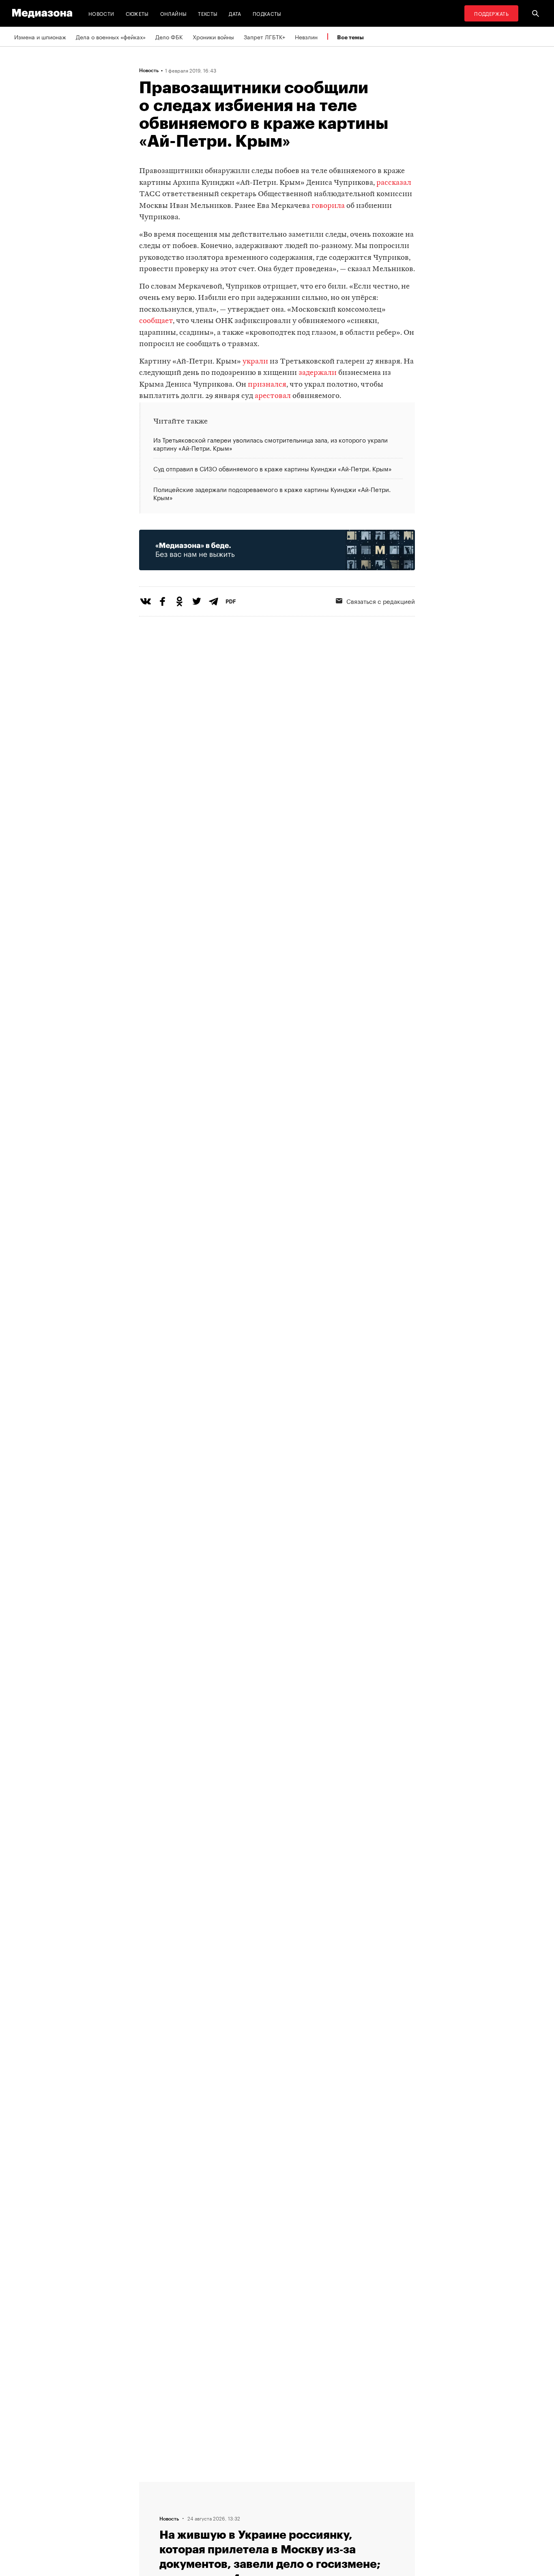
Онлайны (174, 13)
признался (267, 385)
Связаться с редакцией (381, 601)
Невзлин (306, 36)
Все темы (350, 37)
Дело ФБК (169, 36)
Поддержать (491, 13)
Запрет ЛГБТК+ (264, 36)
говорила (328, 206)
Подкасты (267, 13)
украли (255, 362)
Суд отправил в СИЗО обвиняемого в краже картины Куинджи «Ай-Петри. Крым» (273, 468)
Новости (101, 13)
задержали (318, 373)
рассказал (394, 183)
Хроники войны (213, 36)
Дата (235, 13)
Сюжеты (137, 13)
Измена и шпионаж (40, 36)
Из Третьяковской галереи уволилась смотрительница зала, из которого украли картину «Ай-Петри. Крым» (271, 444)
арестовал (273, 396)
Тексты (208, 13)
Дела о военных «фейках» (111, 36)
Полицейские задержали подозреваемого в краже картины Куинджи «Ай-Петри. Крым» (272, 493)
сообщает (156, 321)
